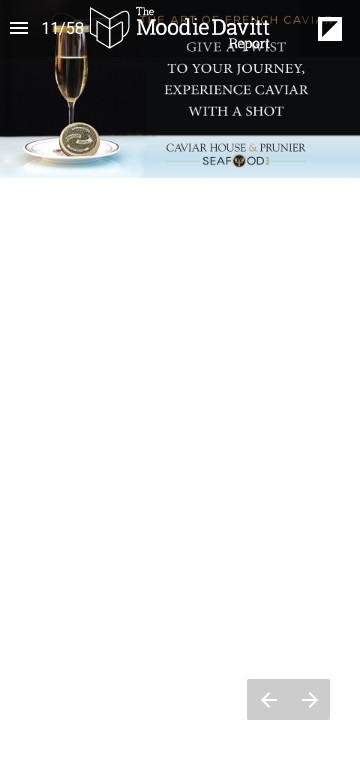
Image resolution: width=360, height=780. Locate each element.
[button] (180, 28)
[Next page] (309, 699)
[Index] (19, 28)
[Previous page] (268, 699)
